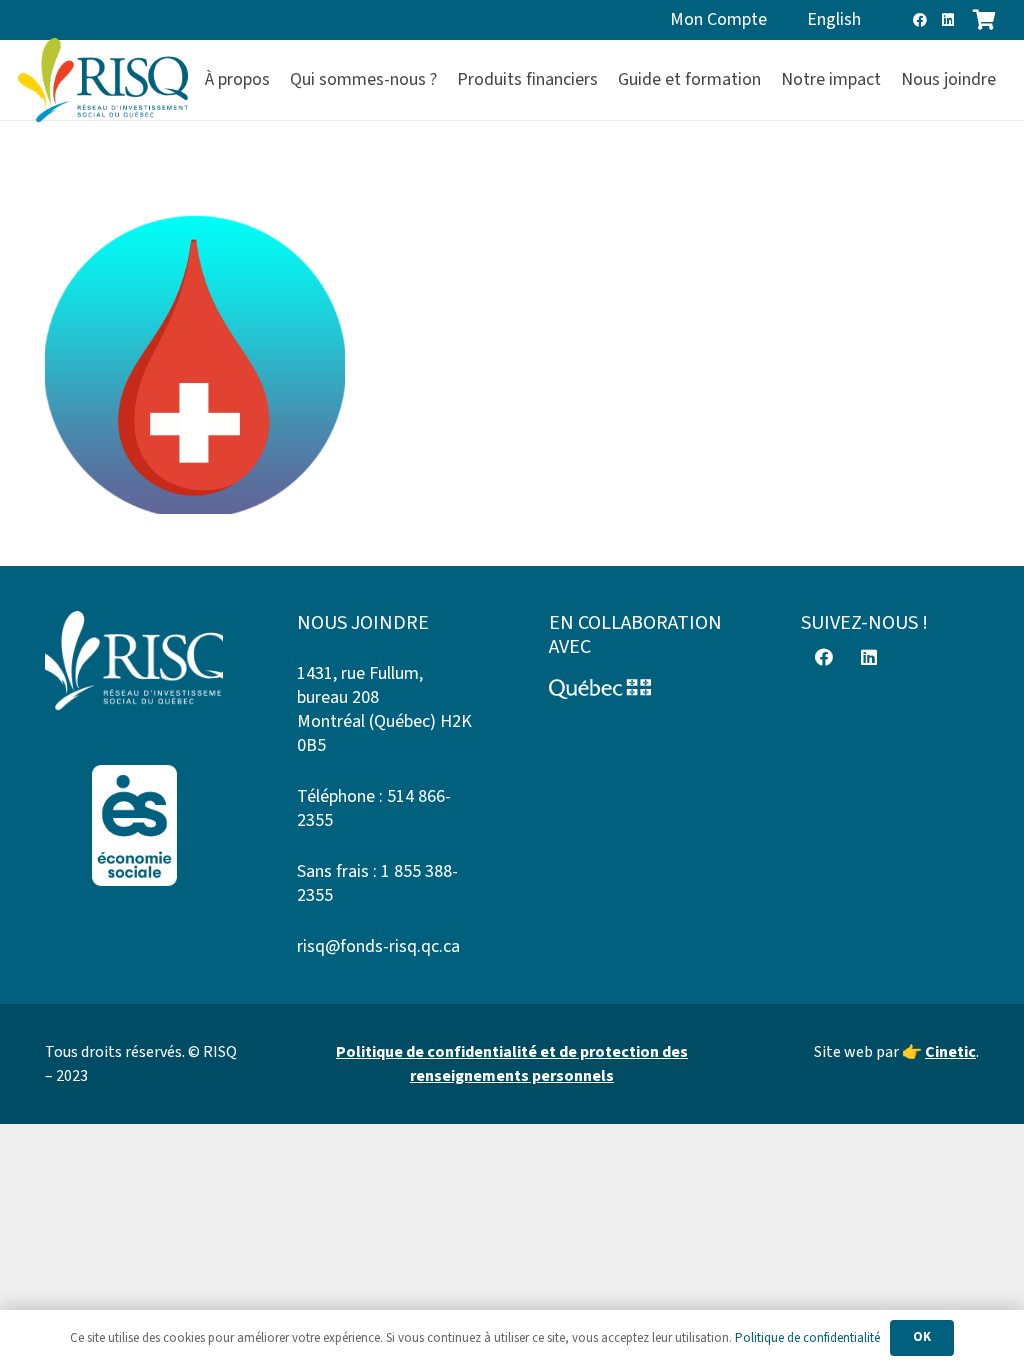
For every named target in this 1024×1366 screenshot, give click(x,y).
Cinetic (950, 1052)
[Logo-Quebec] (638, 689)
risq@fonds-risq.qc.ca (378, 946)
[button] (1007, 80)
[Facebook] (920, 20)
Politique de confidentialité (807, 1338)
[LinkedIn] (948, 20)
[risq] (103, 80)
